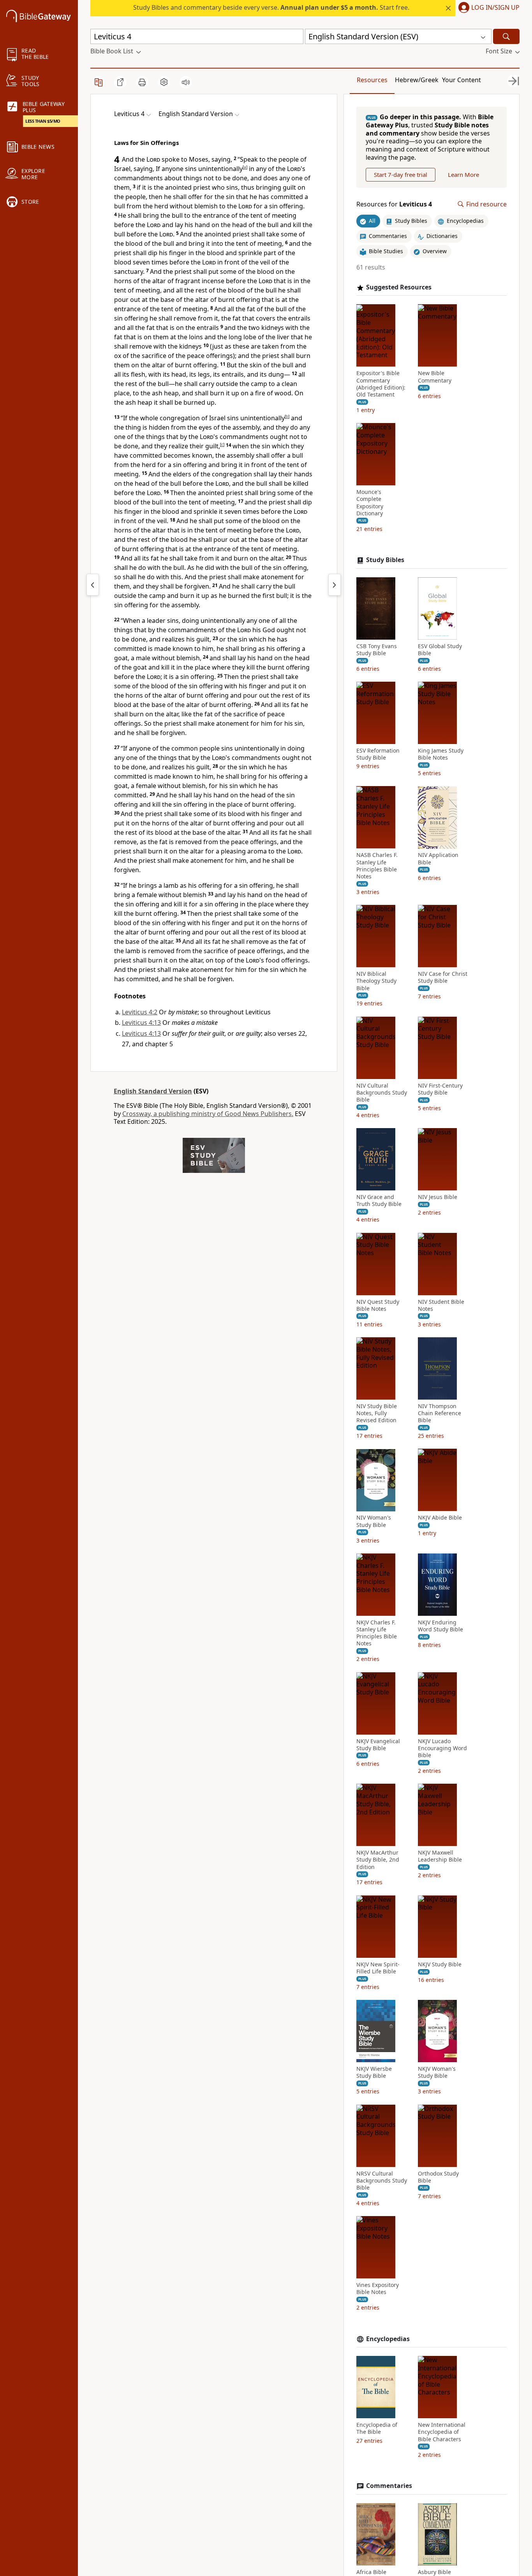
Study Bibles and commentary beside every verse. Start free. (271, 7)
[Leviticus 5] (335, 585)
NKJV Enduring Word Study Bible (440, 1626)
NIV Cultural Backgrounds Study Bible (382, 1093)
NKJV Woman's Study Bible (437, 2072)
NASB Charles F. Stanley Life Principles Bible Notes (377, 866)
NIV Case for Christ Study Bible (443, 977)
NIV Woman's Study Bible (374, 1522)
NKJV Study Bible (440, 1964)
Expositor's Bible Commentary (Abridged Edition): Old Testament (381, 384)
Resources (372, 80)
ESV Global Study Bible (440, 650)
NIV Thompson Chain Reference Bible (440, 1413)
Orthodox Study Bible (438, 2177)
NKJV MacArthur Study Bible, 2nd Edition (378, 1860)
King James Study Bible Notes (441, 754)
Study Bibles (385, 560)
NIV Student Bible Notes (441, 1305)
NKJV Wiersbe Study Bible (374, 2072)
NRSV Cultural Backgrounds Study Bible (382, 2181)
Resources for (394, 204)
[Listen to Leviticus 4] (186, 82)
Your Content (462, 80)
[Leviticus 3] (93, 585)
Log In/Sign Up (495, 8)
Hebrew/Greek (417, 80)
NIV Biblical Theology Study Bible (376, 981)
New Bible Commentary (435, 377)
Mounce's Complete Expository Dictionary (370, 503)
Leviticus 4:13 (141, 1023)
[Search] (506, 36)
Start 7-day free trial (401, 175)
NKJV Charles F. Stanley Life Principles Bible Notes (377, 1633)
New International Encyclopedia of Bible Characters (442, 2432)
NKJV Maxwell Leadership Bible (440, 1856)
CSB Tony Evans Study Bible (377, 650)
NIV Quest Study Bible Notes (378, 1305)
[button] (487, 8)
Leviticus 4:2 (140, 1012)
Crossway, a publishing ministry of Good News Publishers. (208, 1114)
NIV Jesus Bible (438, 1197)
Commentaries (389, 2486)
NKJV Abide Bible (440, 1518)
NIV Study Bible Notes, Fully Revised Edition (377, 1413)
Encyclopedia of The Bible (377, 2428)
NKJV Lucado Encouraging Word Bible (442, 1748)
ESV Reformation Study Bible (378, 754)
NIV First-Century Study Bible (440, 1089)
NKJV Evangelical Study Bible (378, 1745)
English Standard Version (153, 1091)
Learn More (463, 175)
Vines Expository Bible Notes (378, 2289)
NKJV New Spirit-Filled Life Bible (378, 1968)
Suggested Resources (399, 287)
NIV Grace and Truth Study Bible (379, 1201)
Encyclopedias (388, 2339)
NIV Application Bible (438, 859)
